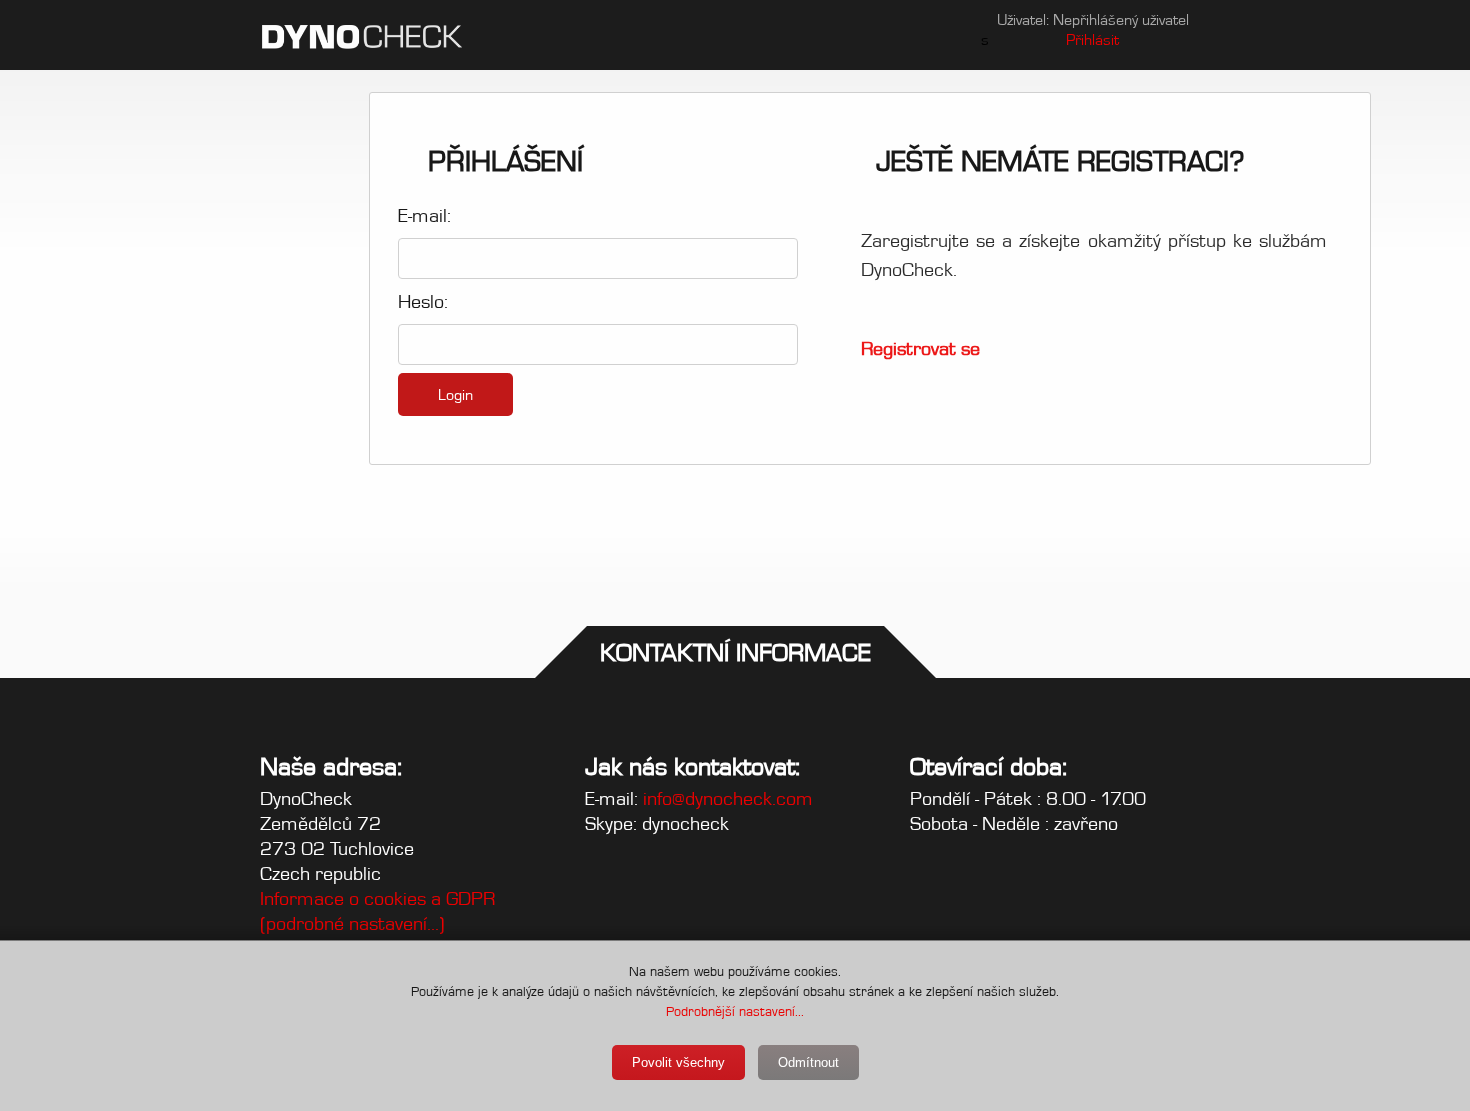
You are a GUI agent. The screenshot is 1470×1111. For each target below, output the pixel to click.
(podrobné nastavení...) (352, 923)
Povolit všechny (678, 1062)
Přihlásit (1092, 39)
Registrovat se (920, 348)
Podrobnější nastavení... (735, 1011)
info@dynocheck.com (728, 798)
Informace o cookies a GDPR (377, 898)
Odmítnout (808, 1062)
